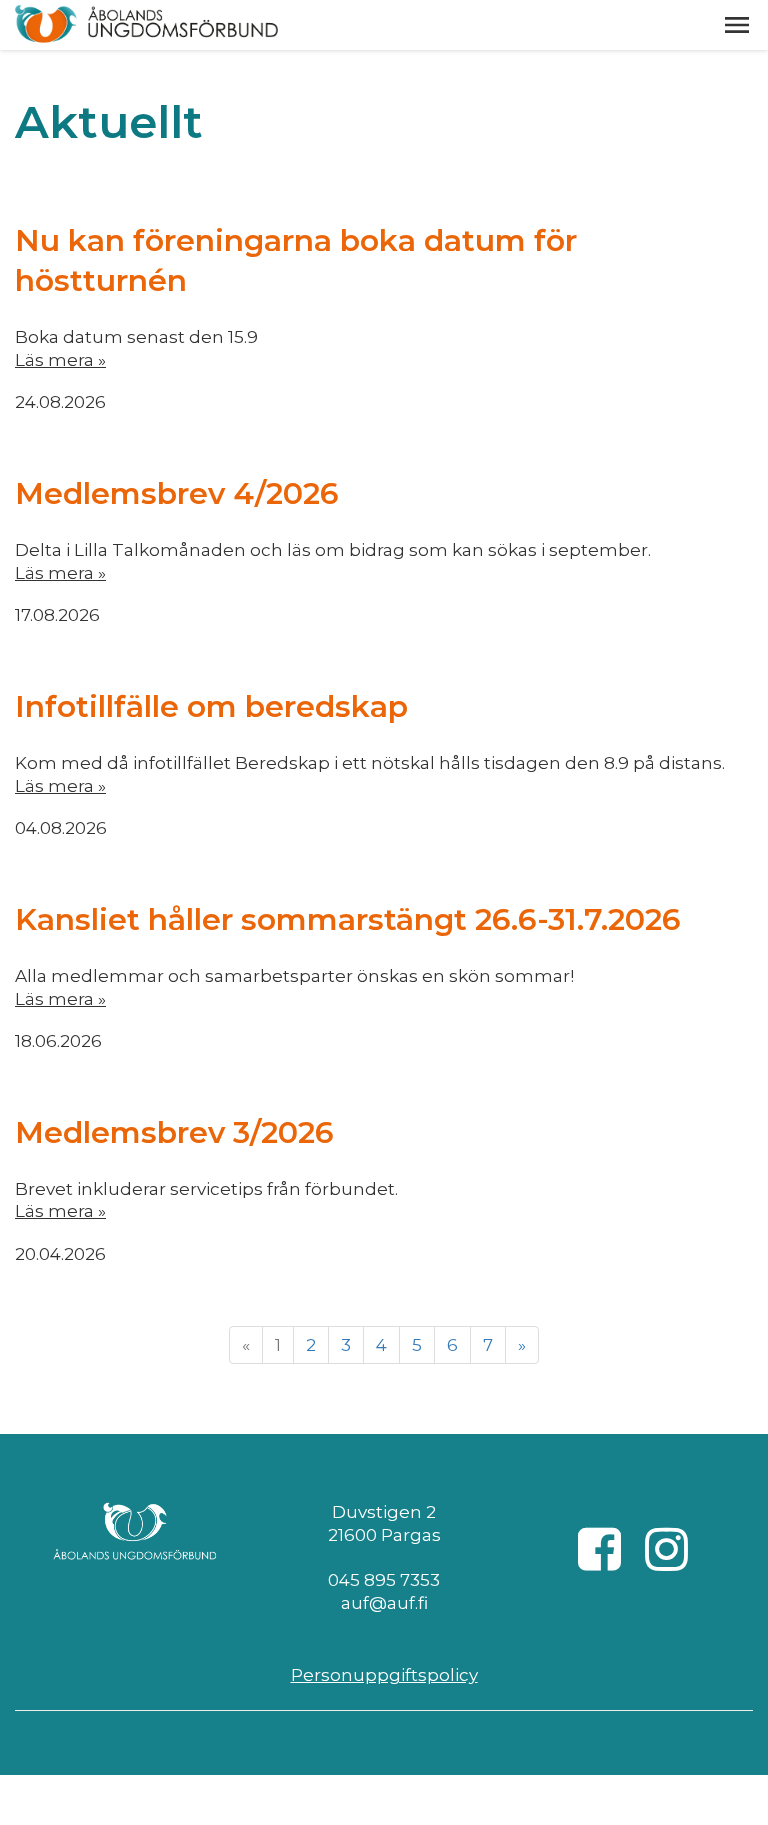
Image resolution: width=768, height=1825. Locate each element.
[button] (737, 25)
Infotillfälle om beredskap (211, 706)
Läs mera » (60, 360)
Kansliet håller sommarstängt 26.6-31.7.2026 (348, 919)
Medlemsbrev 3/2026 (174, 1132)
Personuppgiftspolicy (384, 1675)
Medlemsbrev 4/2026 (177, 493)
